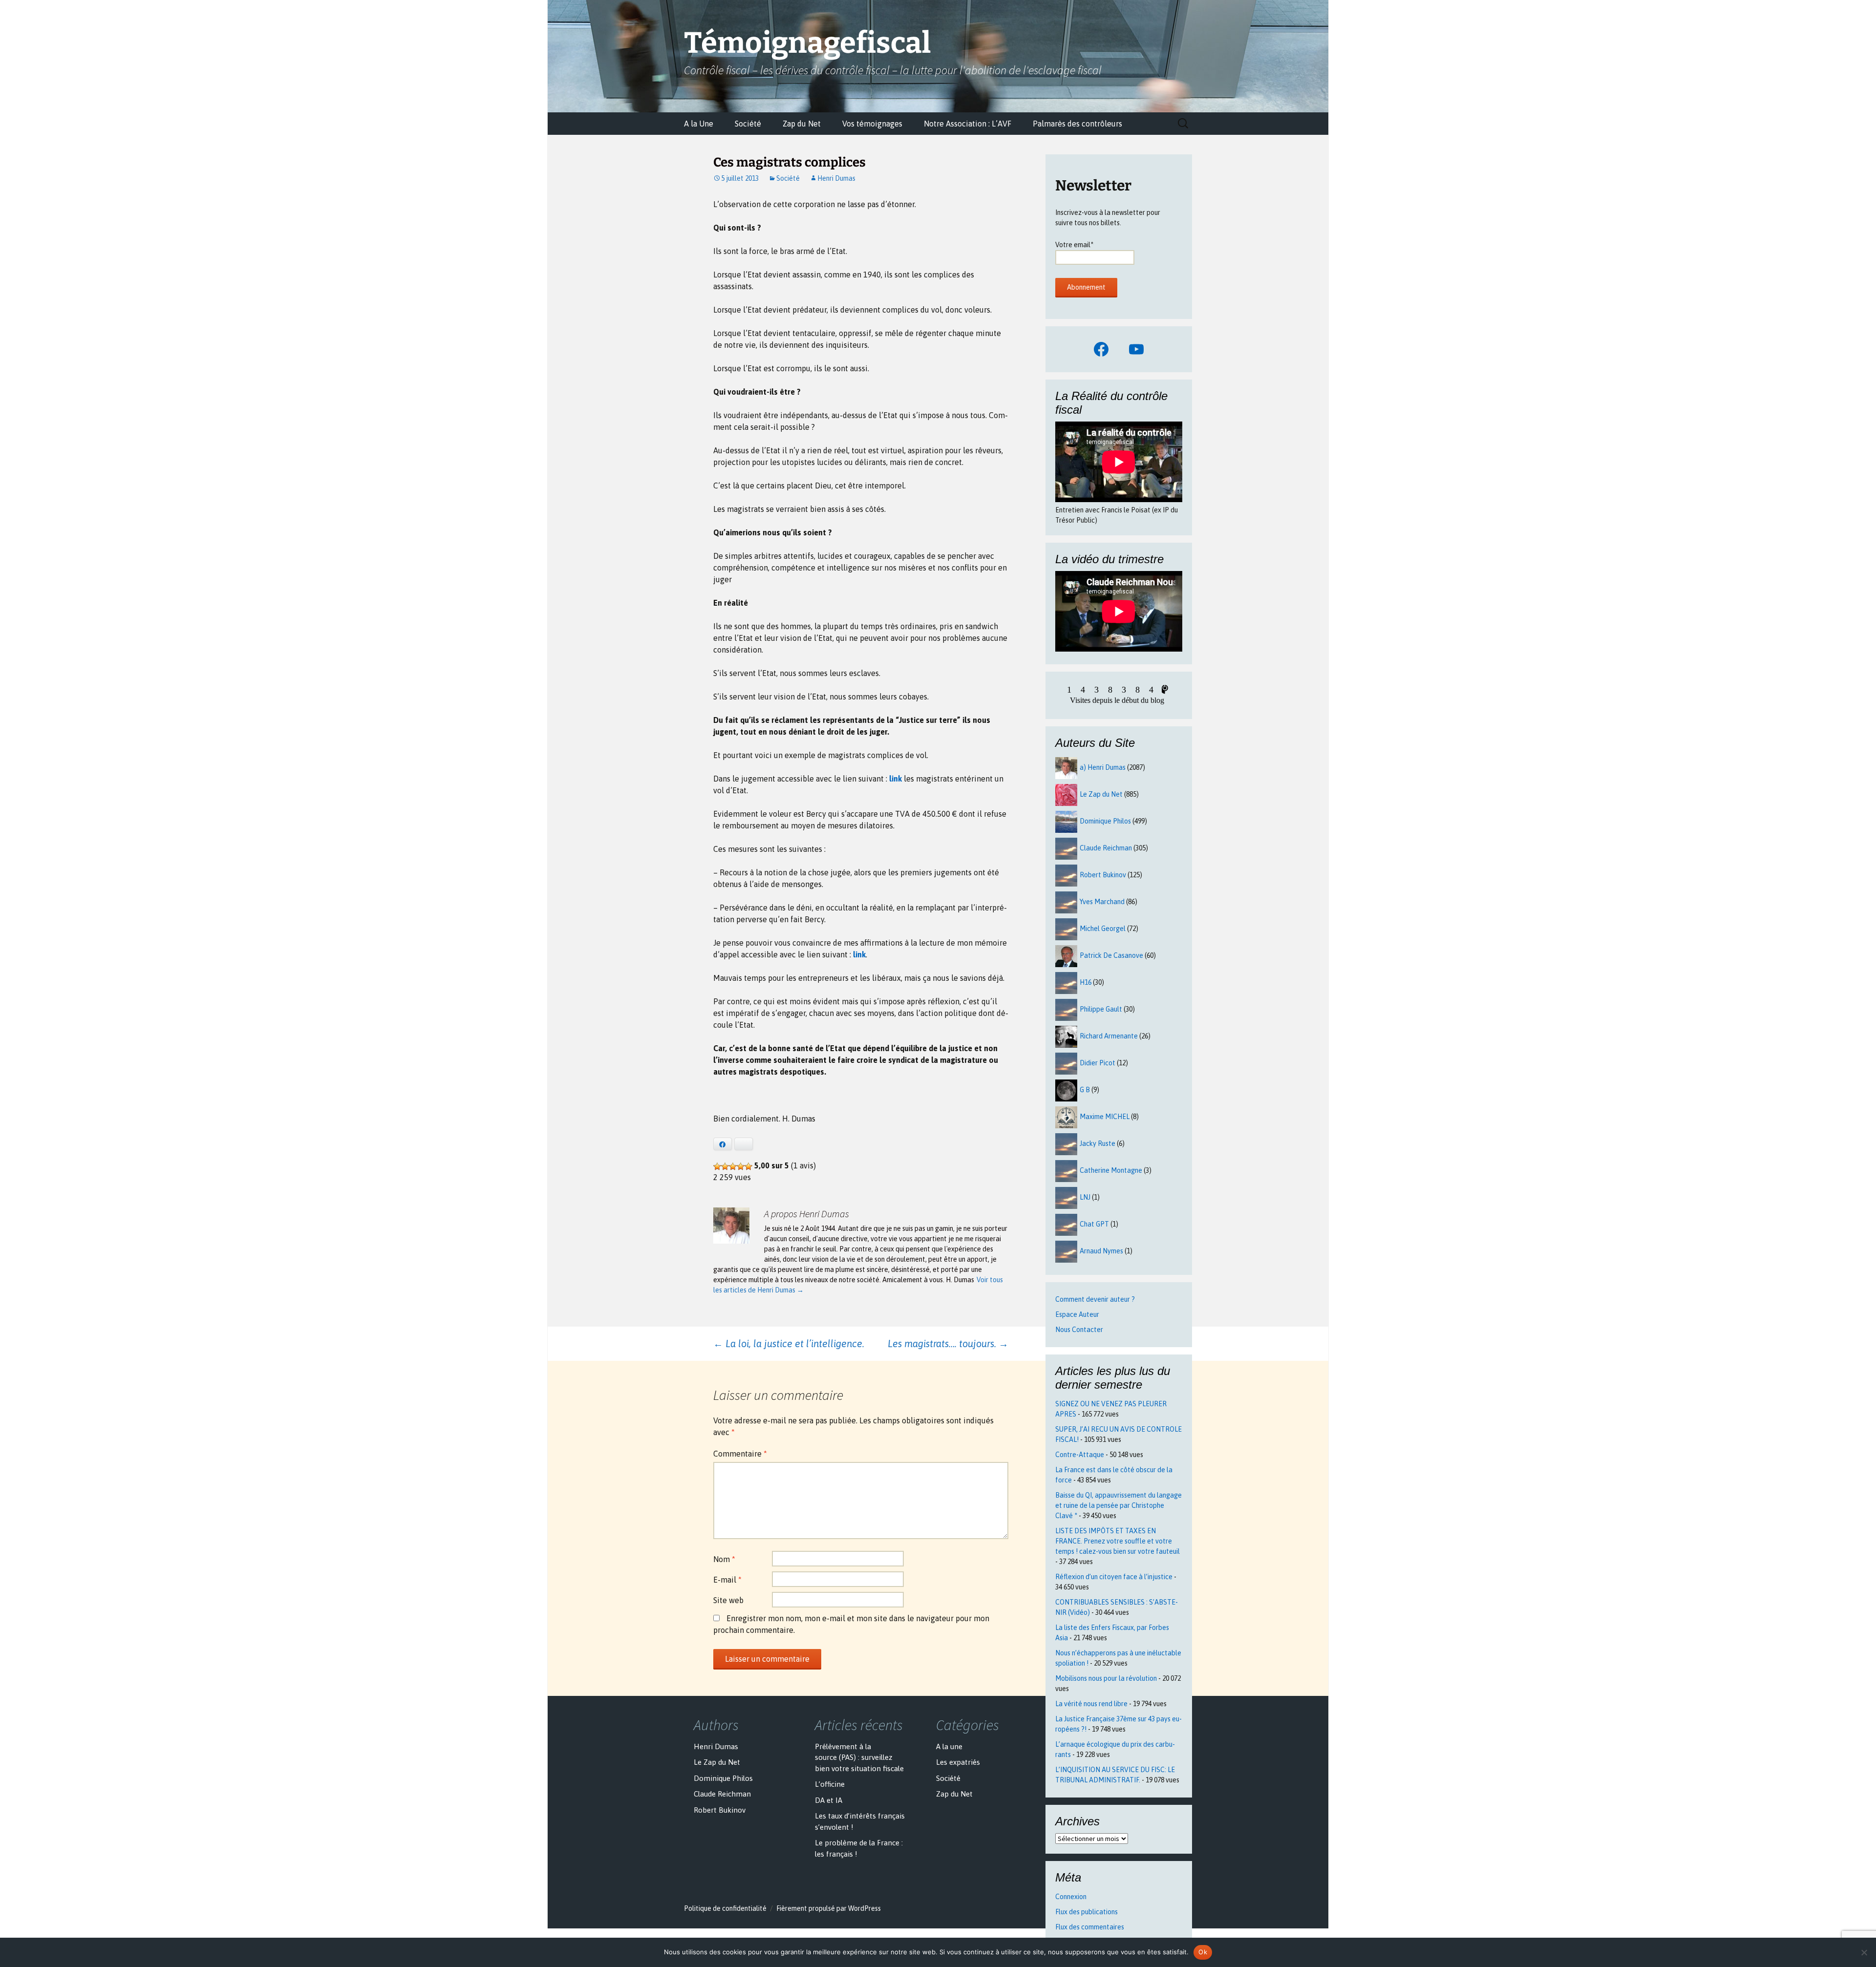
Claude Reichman (1106, 848)
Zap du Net (802, 124)
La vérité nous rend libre (1091, 1704)
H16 (1086, 982)
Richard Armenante (1109, 1036)
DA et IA (829, 1800)
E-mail (727, 1580)
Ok (1203, 1952)
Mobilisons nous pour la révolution (1106, 1678)
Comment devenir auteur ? (1095, 1299)
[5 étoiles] (748, 1166)
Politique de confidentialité (725, 1908)
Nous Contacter (1079, 1330)
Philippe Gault (1101, 1009)
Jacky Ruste (1098, 1143)
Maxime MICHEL (1105, 1117)
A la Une (699, 124)
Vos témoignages (872, 124)
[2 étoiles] (725, 1166)
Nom (724, 1559)
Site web (728, 1600)
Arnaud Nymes (1101, 1251)
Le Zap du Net (1101, 794)
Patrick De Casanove (1111, 955)
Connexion (1071, 1897)
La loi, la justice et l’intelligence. (789, 1343)
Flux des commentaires (1090, 1927)
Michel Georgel (1103, 929)
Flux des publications (1087, 1912)
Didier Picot (1098, 1063)
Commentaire (740, 1454)
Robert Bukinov (1103, 875)
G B (1085, 1090)
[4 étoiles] (741, 1166)
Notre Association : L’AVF (968, 124)
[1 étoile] (717, 1166)
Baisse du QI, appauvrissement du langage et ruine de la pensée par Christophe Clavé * (1119, 1505)
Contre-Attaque (1080, 1455)
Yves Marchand (1102, 902)
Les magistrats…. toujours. (948, 1343)
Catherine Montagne (1111, 1170)
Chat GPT (1094, 1224)
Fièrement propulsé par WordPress (829, 1908)
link (895, 779)
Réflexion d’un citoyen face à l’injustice (1114, 1577)
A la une (949, 1746)
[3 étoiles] (733, 1166)
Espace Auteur (1077, 1314)
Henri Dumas (836, 178)
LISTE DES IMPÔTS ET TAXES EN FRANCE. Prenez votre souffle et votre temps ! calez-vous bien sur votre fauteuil (1118, 1541)
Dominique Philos (1105, 821)
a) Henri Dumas (1103, 767)
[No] (1864, 1952)
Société (748, 124)
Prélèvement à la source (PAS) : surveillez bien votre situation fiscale (859, 1757)
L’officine (830, 1784)
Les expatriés (958, 1762)
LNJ (1085, 1197)
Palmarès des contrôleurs (1077, 124)
